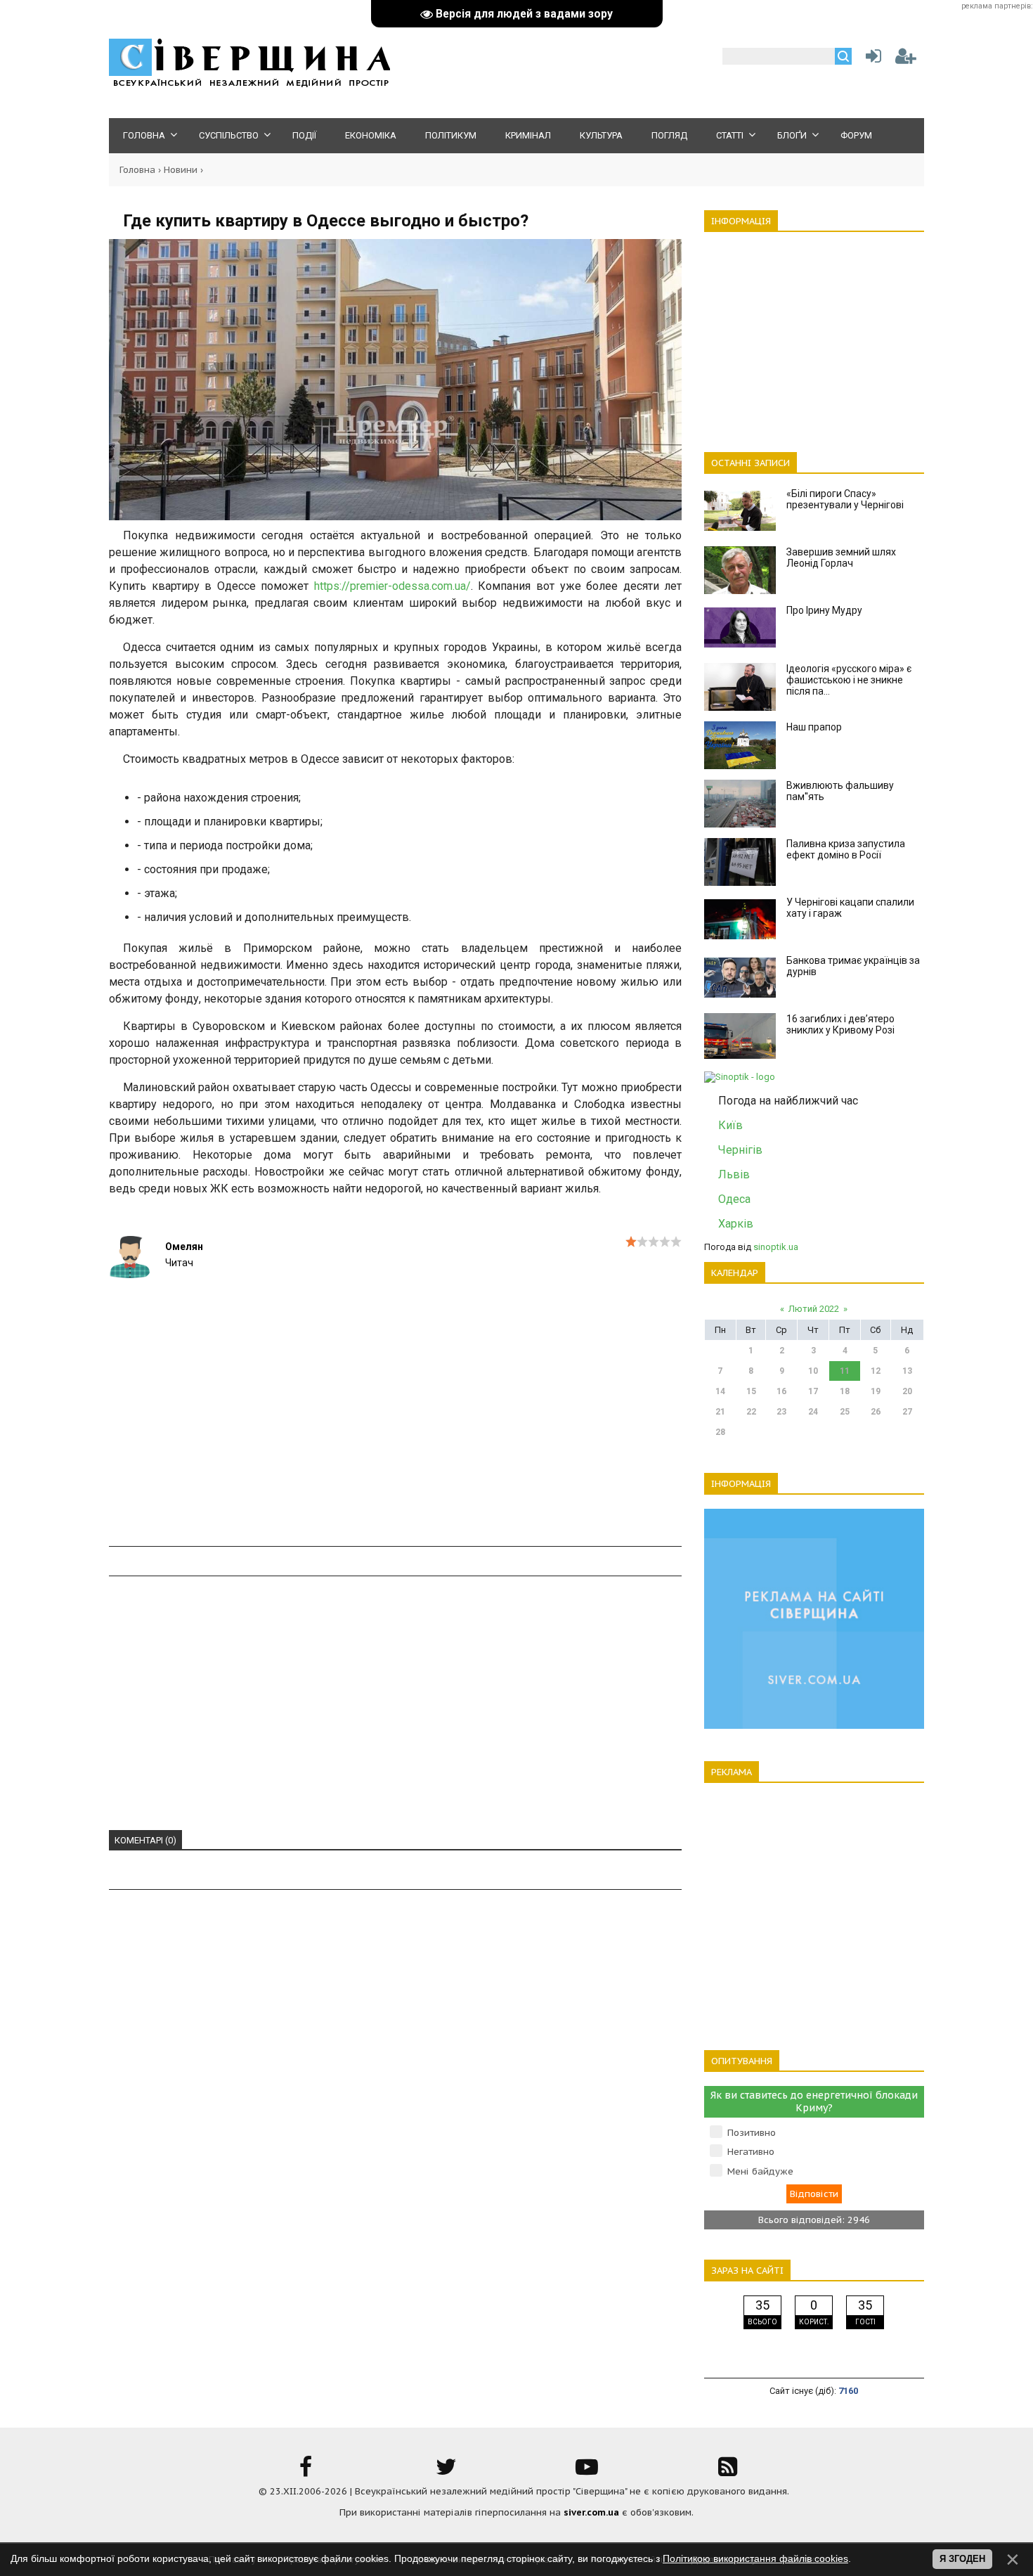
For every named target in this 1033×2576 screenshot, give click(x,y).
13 (907, 1371)
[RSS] (727, 2472)
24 (813, 1412)
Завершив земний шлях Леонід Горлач (841, 558)
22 (751, 1412)
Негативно (751, 2152)
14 (720, 1391)
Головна (137, 170)
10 (813, 1371)
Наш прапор (814, 727)
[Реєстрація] (906, 59)
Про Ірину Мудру (824, 610)
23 (781, 1412)
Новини (181, 170)
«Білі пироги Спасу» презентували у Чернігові (845, 499)
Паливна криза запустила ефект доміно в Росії (846, 849)
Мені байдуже (760, 2171)
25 (845, 1412)
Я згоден (962, 2559)
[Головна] (249, 85)
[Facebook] (306, 2472)
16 (781, 1391)
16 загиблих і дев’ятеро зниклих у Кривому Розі (840, 1024)
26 (876, 1412)
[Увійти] (871, 59)
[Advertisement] (395, 1446)
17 (813, 1391)
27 (907, 1412)
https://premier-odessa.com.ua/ (392, 586)
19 (876, 1391)
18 (845, 1391)
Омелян (184, 1247)
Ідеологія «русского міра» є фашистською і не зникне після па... (849, 680)
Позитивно (752, 2133)
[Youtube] (587, 2472)
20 (907, 1391)
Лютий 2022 (814, 1309)
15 (751, 1391)
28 (720, 1432)
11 (845, 1371)
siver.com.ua (591, 2512)
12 (876, 1371)
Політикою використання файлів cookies (755, 2558)
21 (720, 1412)
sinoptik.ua (776, 1247)
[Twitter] (446, 2472)
